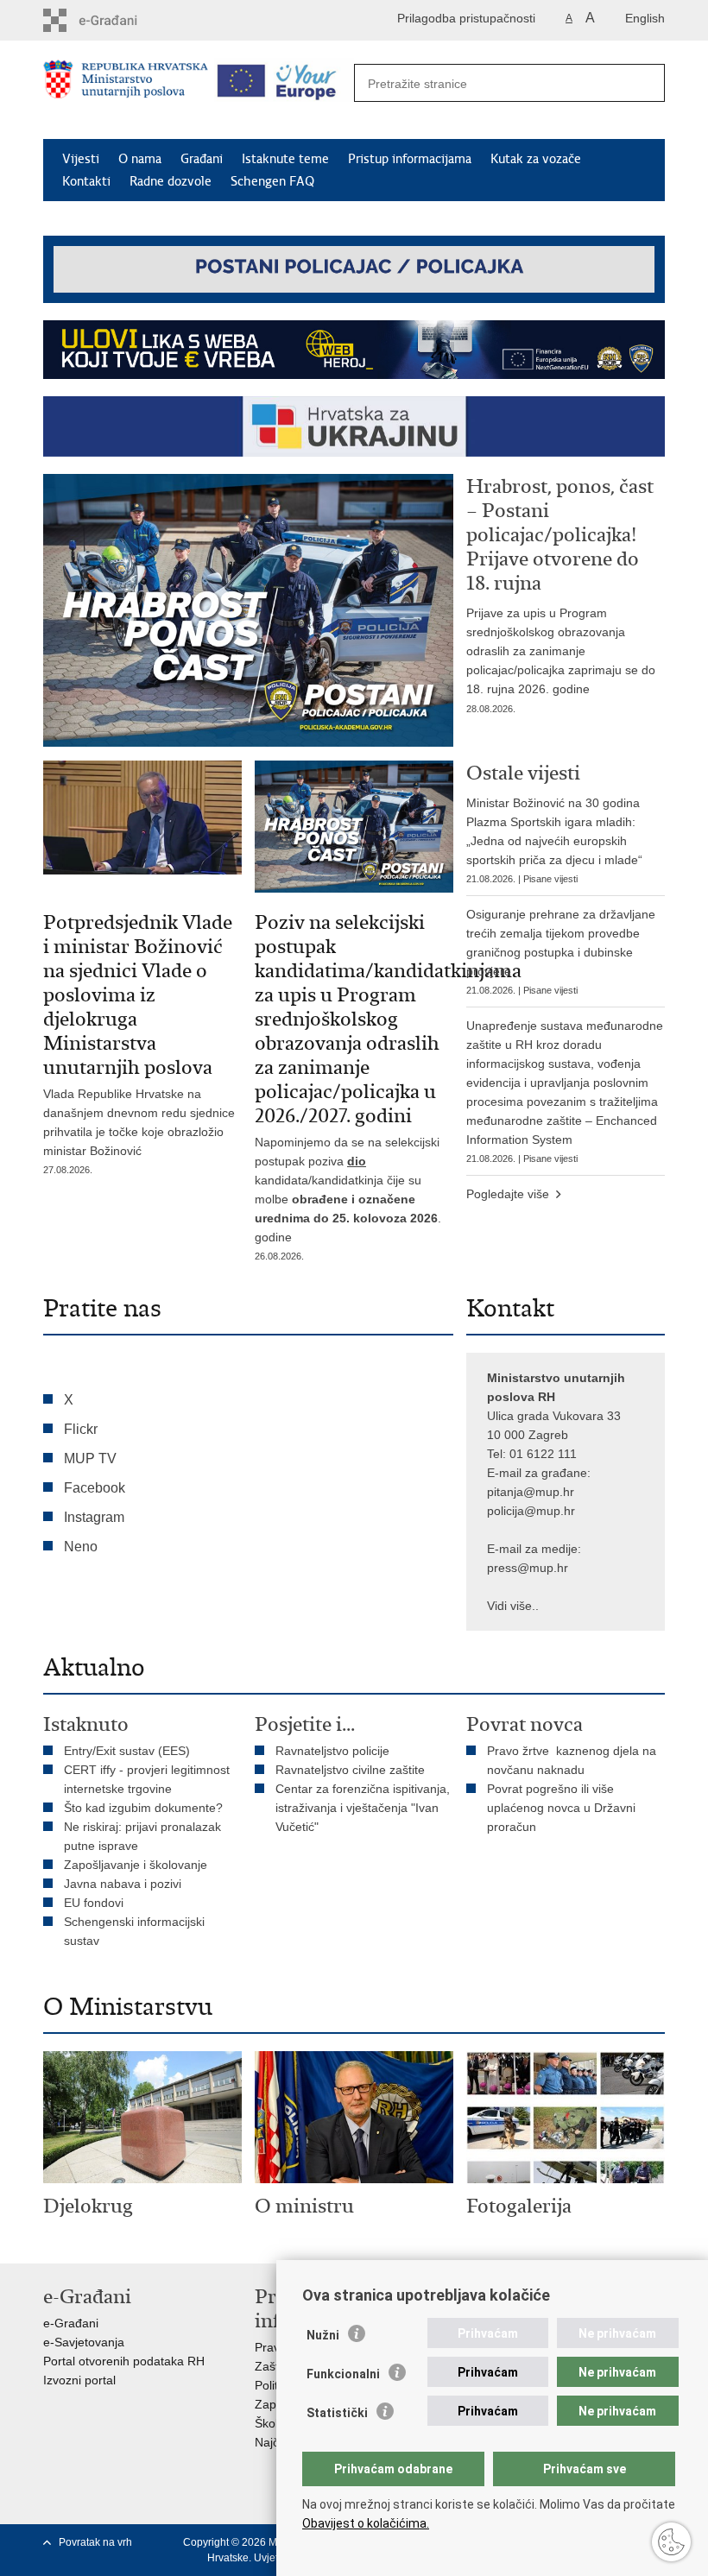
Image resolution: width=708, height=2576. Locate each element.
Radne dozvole (171, 181)
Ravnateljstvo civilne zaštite (350, 1770)
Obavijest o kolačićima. (366, 2523)
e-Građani (71, 2323)
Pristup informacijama (410, 159)
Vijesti (81, 159)
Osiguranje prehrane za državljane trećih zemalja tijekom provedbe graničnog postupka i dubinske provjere (561, 951)
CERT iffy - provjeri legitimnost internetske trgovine (147, 1779)
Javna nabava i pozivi (123, 1884)
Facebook (95, 1488)
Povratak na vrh (95, 2542)
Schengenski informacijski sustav (134, 1931)
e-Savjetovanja (84, 2342)
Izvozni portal (79, 2380)
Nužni (323, 2335)
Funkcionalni (343, 2374)
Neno (81, 1547)
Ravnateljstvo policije (332, 1751)
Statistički (337, 2413)
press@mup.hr (528, 1568)
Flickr (81, 1429)
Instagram (94, 1517)
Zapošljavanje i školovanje (136, 1865)
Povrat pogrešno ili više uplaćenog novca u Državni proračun (561, 1808)
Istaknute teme (285, 159)
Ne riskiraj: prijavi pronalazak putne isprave (142, 1836)
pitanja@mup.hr (531, 1492)
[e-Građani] (117, 20)
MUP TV (90, 1458)
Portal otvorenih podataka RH (124, 2361)
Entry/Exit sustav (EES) (127, 1751)
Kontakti (86, 181)
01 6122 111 (543, 1454)
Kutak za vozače (536, 159)
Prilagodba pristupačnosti (466, 18)
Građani (202, 159)
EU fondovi (94, 1903)
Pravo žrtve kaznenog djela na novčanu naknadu (572, 1760)
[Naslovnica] (126, 91)
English (645, 18)
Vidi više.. (513, 1606)
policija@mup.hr (531, 1511)
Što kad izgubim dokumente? (143, 1808)
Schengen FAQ (272, 181)
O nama (140, 159)
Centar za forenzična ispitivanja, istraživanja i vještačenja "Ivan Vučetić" (363, 1808)
